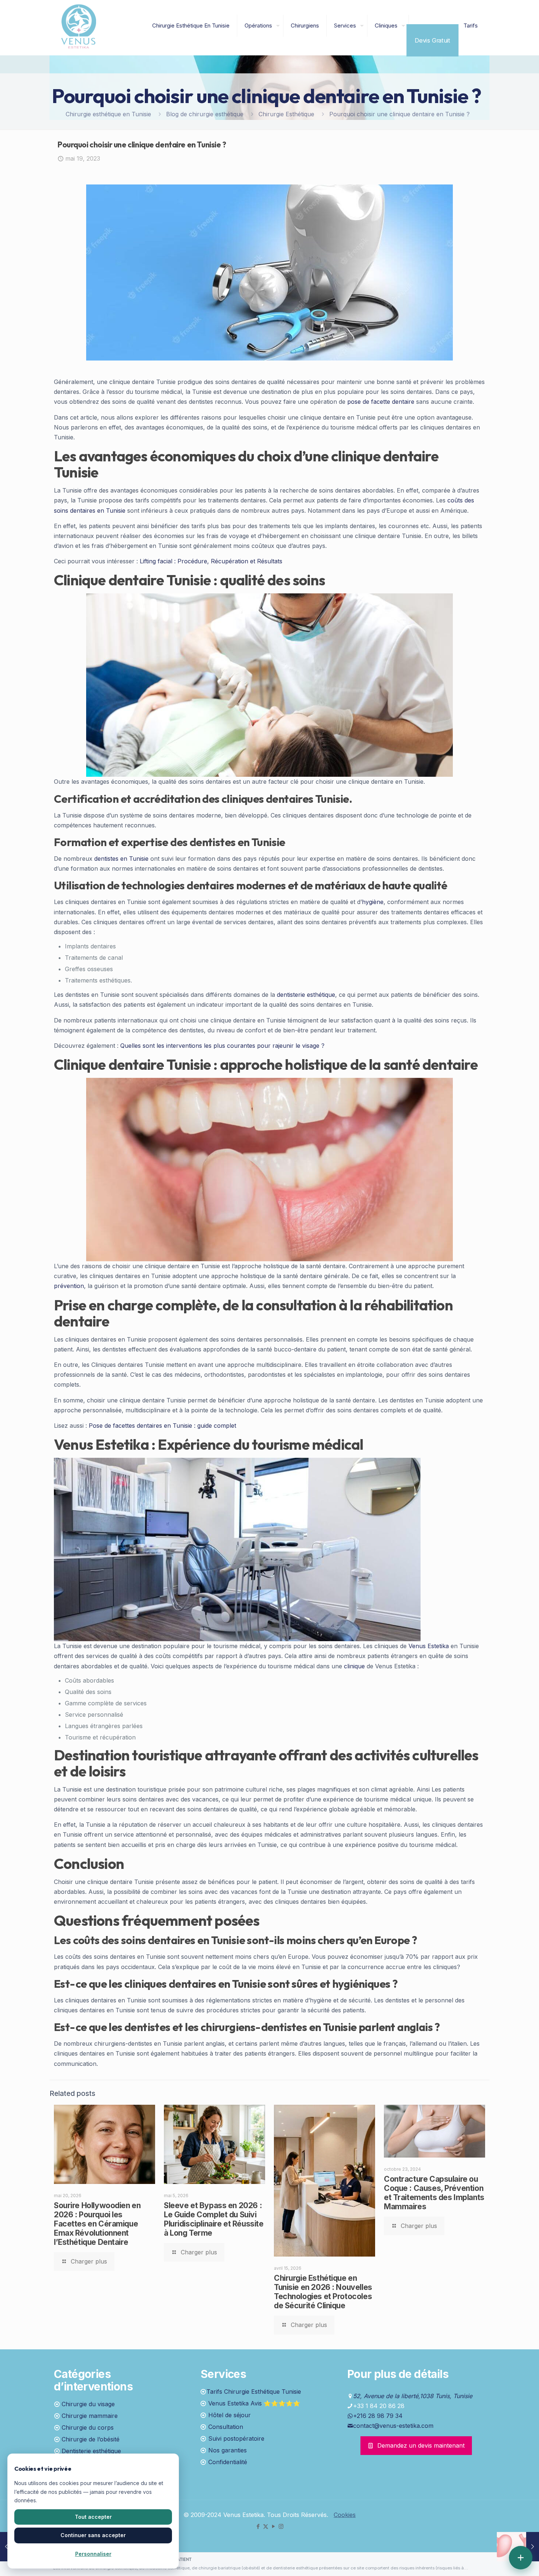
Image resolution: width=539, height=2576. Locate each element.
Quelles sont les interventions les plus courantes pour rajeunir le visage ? (222, 1046)
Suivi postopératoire (236, 2438)
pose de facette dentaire (381, 402)
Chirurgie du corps (88, 2427)
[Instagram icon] (281, 2526)
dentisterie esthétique (306, 995)
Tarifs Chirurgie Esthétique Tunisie (254, 2392)
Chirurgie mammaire (90, 2416)
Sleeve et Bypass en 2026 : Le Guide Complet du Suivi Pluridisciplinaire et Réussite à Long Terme (214, 2219)
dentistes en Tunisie (121, 859)
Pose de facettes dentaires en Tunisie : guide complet (162, 1426)
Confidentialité (228, 2462)
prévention (69, 1286)
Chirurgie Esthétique (286, 114)
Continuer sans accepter (93, 2535)
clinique (354, 1666)
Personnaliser (93, 2554)
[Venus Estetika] (79, 26)
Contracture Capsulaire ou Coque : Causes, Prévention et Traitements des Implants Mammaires (434, 2193)
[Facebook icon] (258, 2526)
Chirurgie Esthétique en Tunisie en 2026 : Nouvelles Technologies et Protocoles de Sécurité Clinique (323, 2292)
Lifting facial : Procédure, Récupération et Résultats (211, 561)
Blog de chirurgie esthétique (205, 114)
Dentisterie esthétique (91, 2451)
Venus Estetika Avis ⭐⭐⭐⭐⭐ (254, 2403)
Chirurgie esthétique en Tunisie (108, 114)
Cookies (345, 2515)
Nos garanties (228, 2450)
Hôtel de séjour (230, 2415)
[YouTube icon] (273, 2526)
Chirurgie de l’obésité (91, 2439)
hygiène (373, 902)
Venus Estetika (429, 1646)
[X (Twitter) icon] (266, 2526)
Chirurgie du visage (88, 2404)
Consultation (226, 2427)
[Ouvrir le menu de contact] (521, 2558)
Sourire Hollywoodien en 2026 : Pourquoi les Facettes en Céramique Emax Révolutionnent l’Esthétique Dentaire (97, 2224)
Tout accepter (93, 2517)
